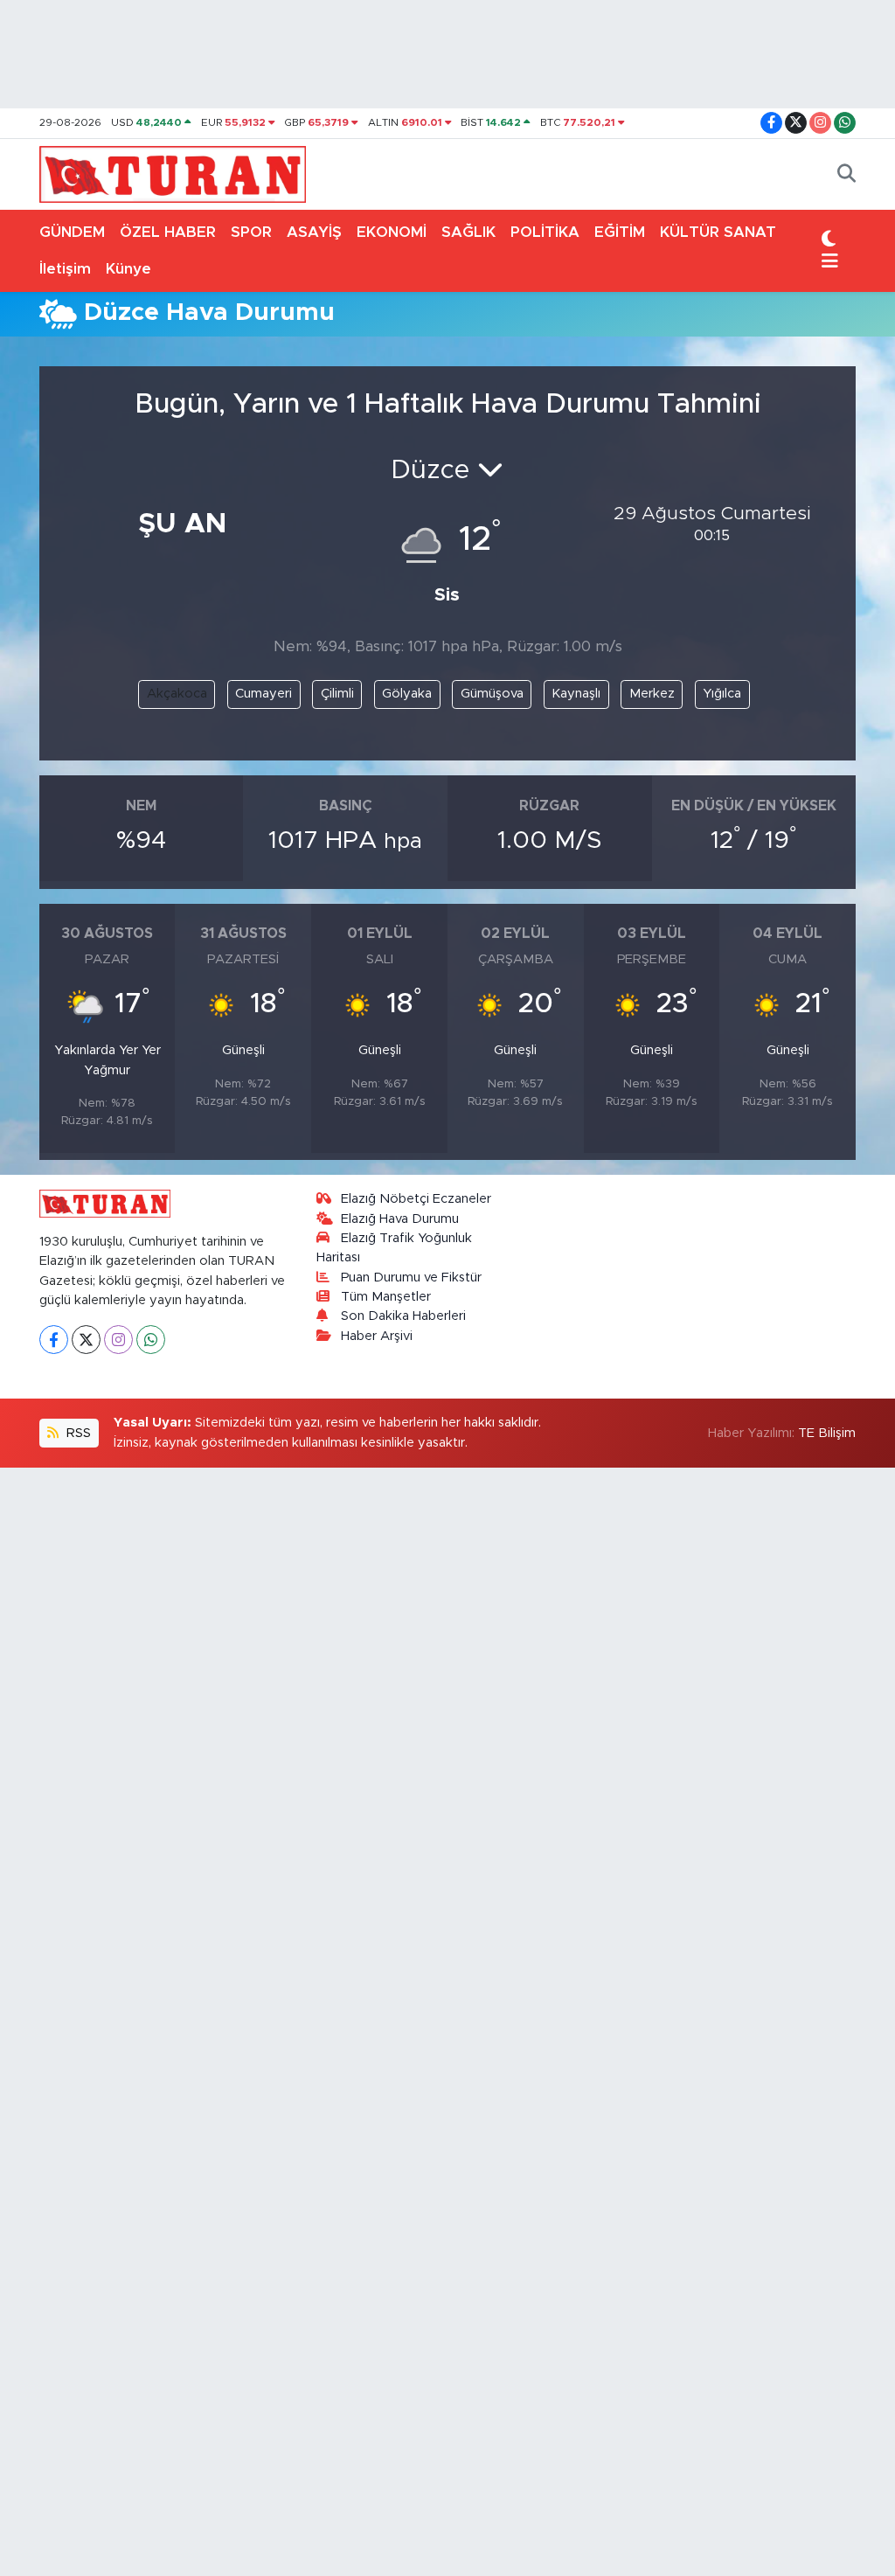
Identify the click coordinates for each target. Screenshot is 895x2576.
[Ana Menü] (830, 262)
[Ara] (846, 175)
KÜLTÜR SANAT (718, 232)
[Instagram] (118, 1340)
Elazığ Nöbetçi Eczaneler (416, 1199)
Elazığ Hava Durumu (400, 1219)
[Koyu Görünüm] (829, 240)
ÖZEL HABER (168, 232)
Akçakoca (177, 694)
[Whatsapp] (151, 1340)
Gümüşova (492, 694)
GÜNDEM (72, 232)
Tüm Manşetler (386, 1297)
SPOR (251, 232)
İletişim (65, 269)
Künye (128, 269)
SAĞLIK (468, 232)
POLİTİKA (545, 232)
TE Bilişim (827, 1433)
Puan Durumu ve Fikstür (411, 1278)
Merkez (652, 694)
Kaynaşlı (576, 694)
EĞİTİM (620, 232)
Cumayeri (264, 694)
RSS (77, 1433)
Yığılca (722, 694)
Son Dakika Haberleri (403, 1316)
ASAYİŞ (314, 232)
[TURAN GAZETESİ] (173, 173)
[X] (86, 1340)
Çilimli (337, 694)
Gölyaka (407, 694)
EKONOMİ (392, 232)
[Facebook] (54, 1340)
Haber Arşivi (377, 1336)
